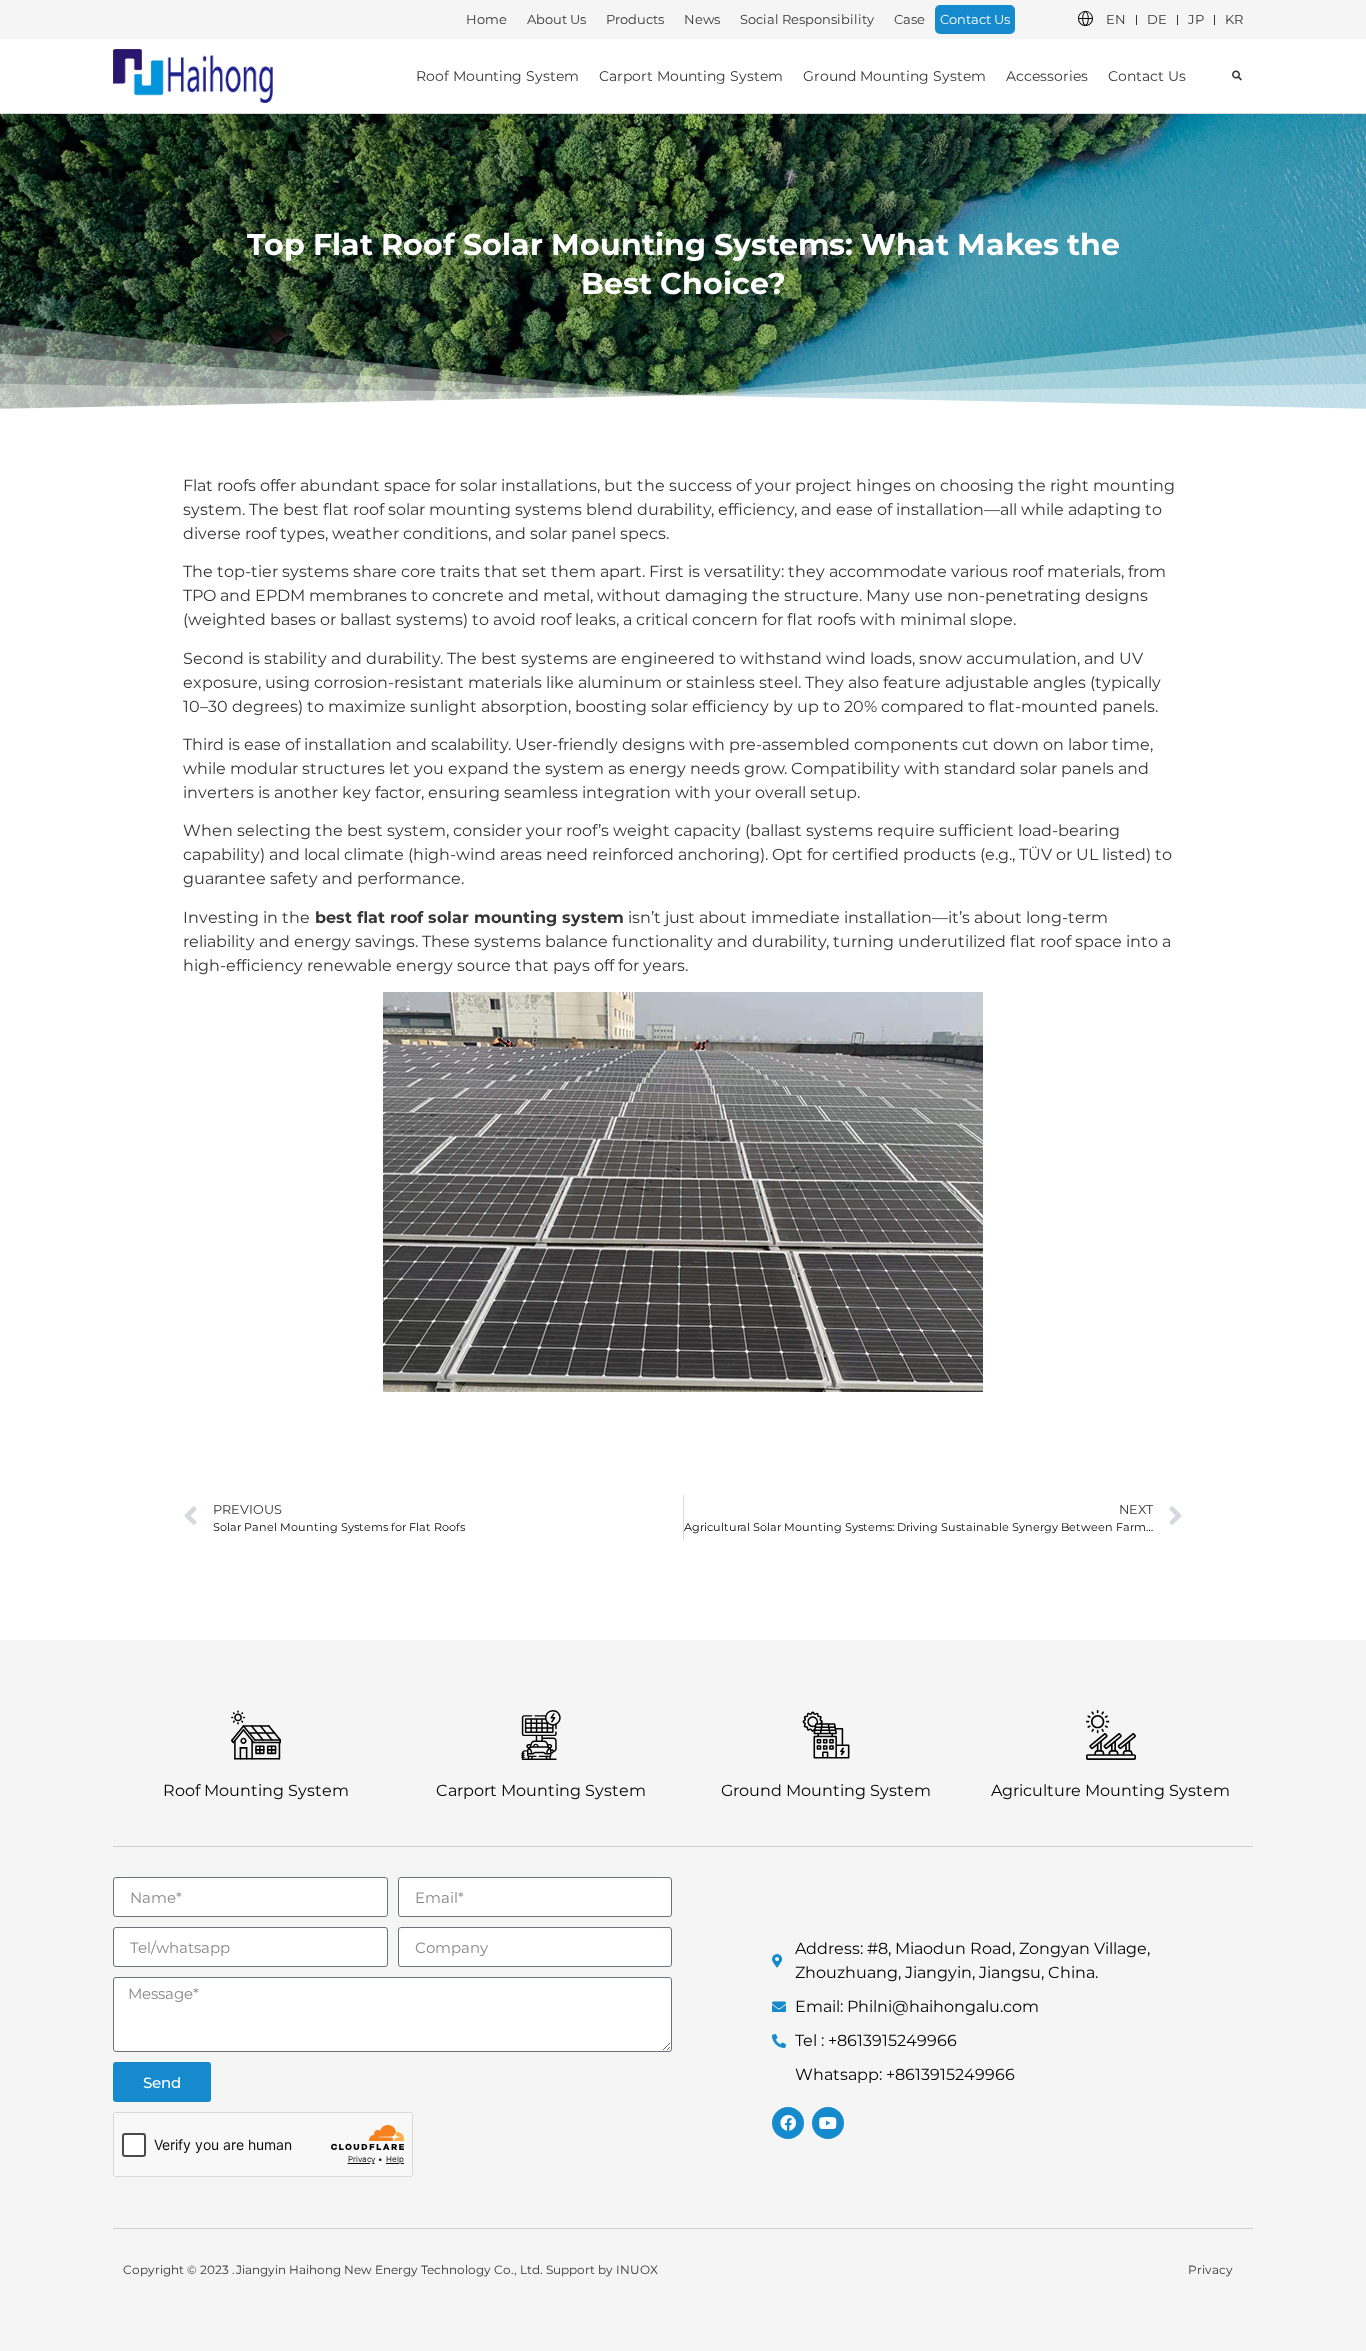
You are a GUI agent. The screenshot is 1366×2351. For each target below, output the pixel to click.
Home (486, 19)
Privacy (1210, 2269)
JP (1196, 19)
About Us (556, 19)
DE (1157, 19)
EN (1116, 19)
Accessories (1047, 76)
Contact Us (975, 19)
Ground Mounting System (894, 76)
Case (909, 19)
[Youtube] (828, 2123)
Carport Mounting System (691, 76)
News (702, 19)
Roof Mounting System (497, 76)
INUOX (637, 2269)
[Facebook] (788, 2123)
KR (1234, 19)
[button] (1236, 75)
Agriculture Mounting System (1110, 1790)
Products (635, 19)
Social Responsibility (807, 19)
